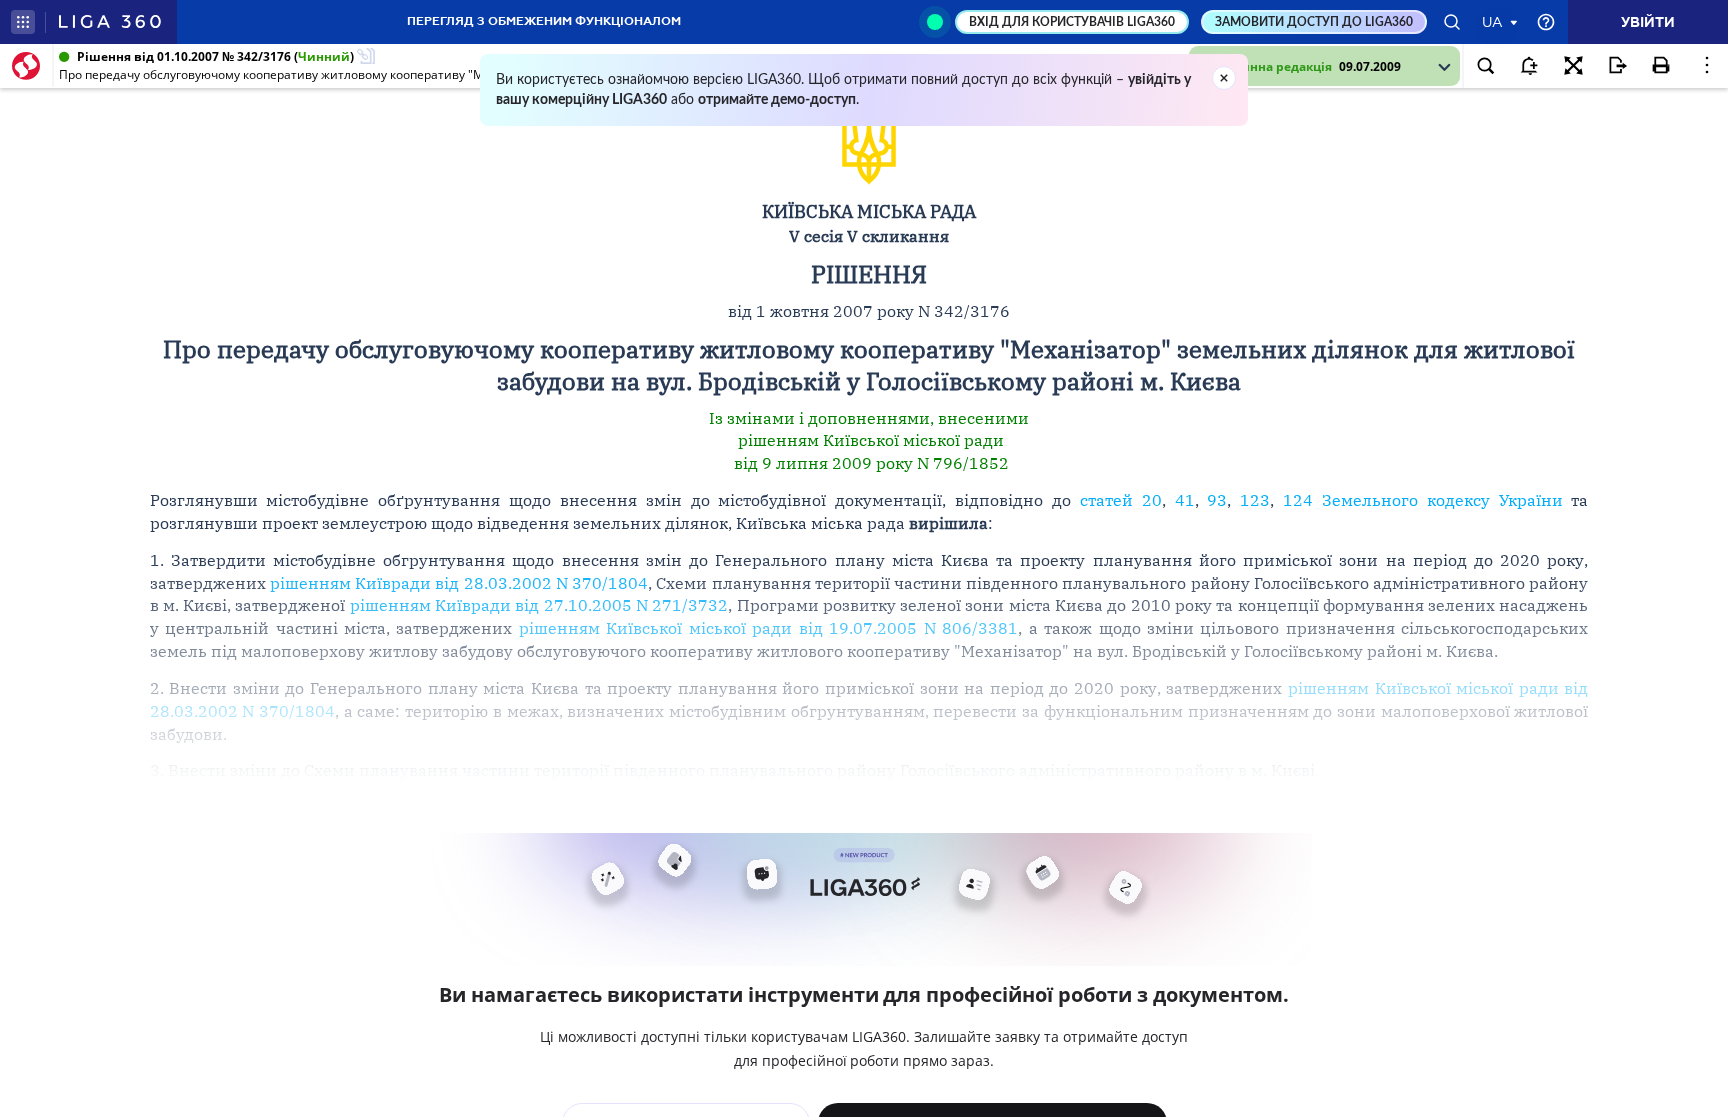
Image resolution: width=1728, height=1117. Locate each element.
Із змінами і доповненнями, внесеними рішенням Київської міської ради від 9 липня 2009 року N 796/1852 (869, 441)
